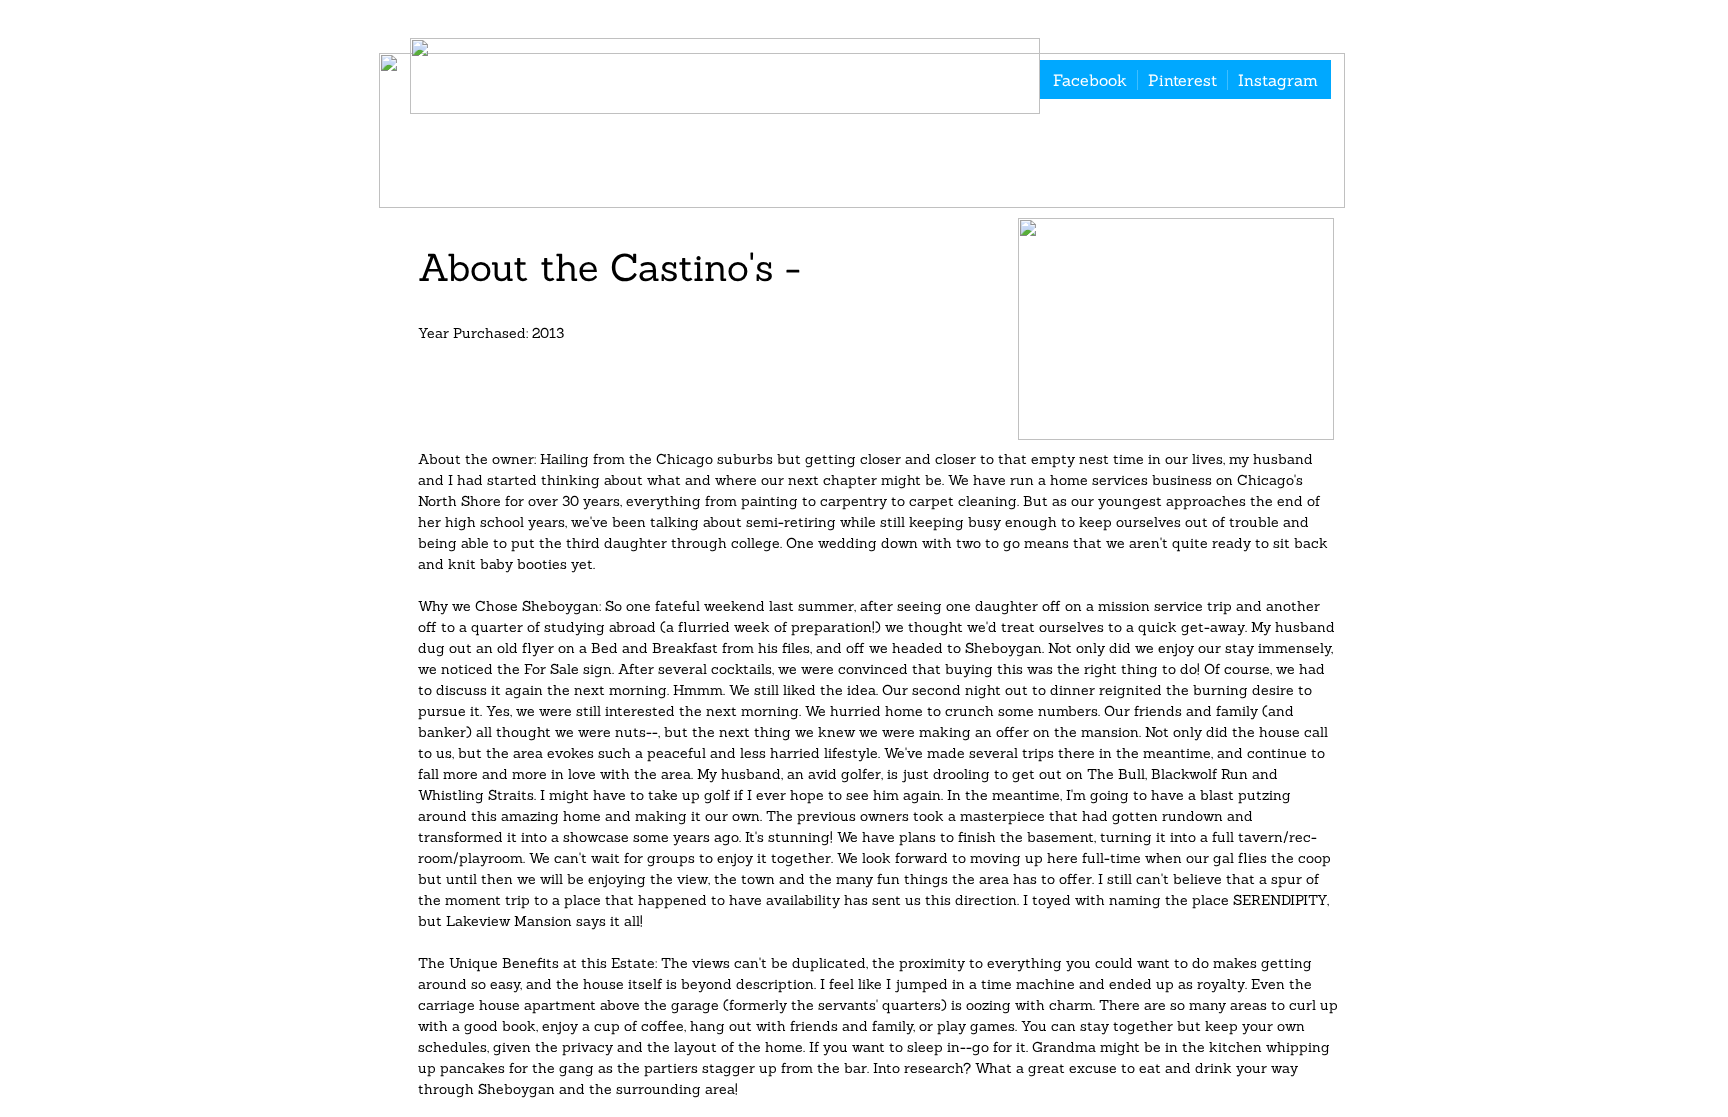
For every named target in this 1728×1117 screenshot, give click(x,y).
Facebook (1090, 80)
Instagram (1278, 80)
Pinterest (1182, 80)
